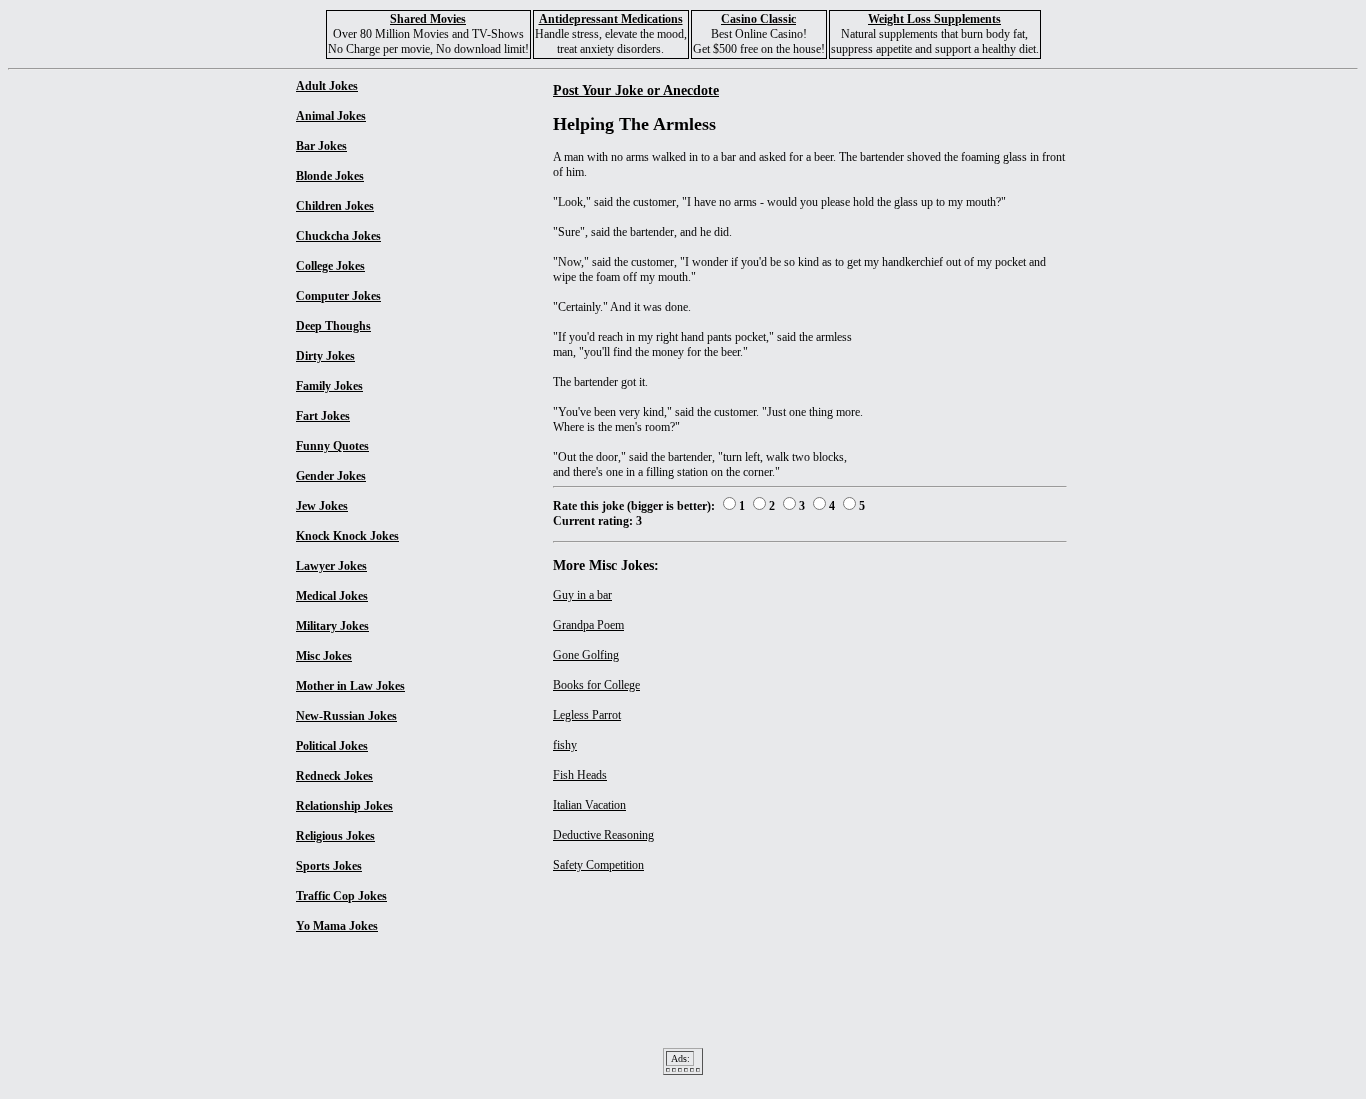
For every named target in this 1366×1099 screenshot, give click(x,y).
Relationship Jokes (344, 806)
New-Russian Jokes (346, 716)
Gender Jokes (331, 476)
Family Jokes (329, 386)
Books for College (596, 685)
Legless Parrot (587, 715)
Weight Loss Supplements (934, 19)
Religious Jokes (335, 836)
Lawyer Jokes (331, 566)
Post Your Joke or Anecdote (636, 90)
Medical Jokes (332, 596)
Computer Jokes (338, 296)
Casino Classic (758, 19)
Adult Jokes (327, 86)
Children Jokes (335, 206)
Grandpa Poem (588, 625)
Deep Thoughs (333, 326)
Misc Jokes (324, 656)
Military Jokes (332, 626)
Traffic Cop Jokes (341, 896)
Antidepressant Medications (611, 19)
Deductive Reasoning (603, 835)
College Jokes (330, 266)
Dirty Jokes (325, 356)
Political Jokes (332, 746)
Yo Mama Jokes (337, 926)
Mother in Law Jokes (350, 686)
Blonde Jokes (330, 176)
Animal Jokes (331, 116)
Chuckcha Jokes (338, 236)
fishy (565, 745)
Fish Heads (580, 775)
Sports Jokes (329, 866)
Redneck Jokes (334, 776)
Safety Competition (598, 865)
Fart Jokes (323, 416)
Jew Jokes (322, 506)
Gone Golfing (586, 655)
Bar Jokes (321, 146)
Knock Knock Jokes (347, 536)
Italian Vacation (589, 805)
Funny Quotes (332, 446)
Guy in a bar (582, 595)
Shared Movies (428, 19)
